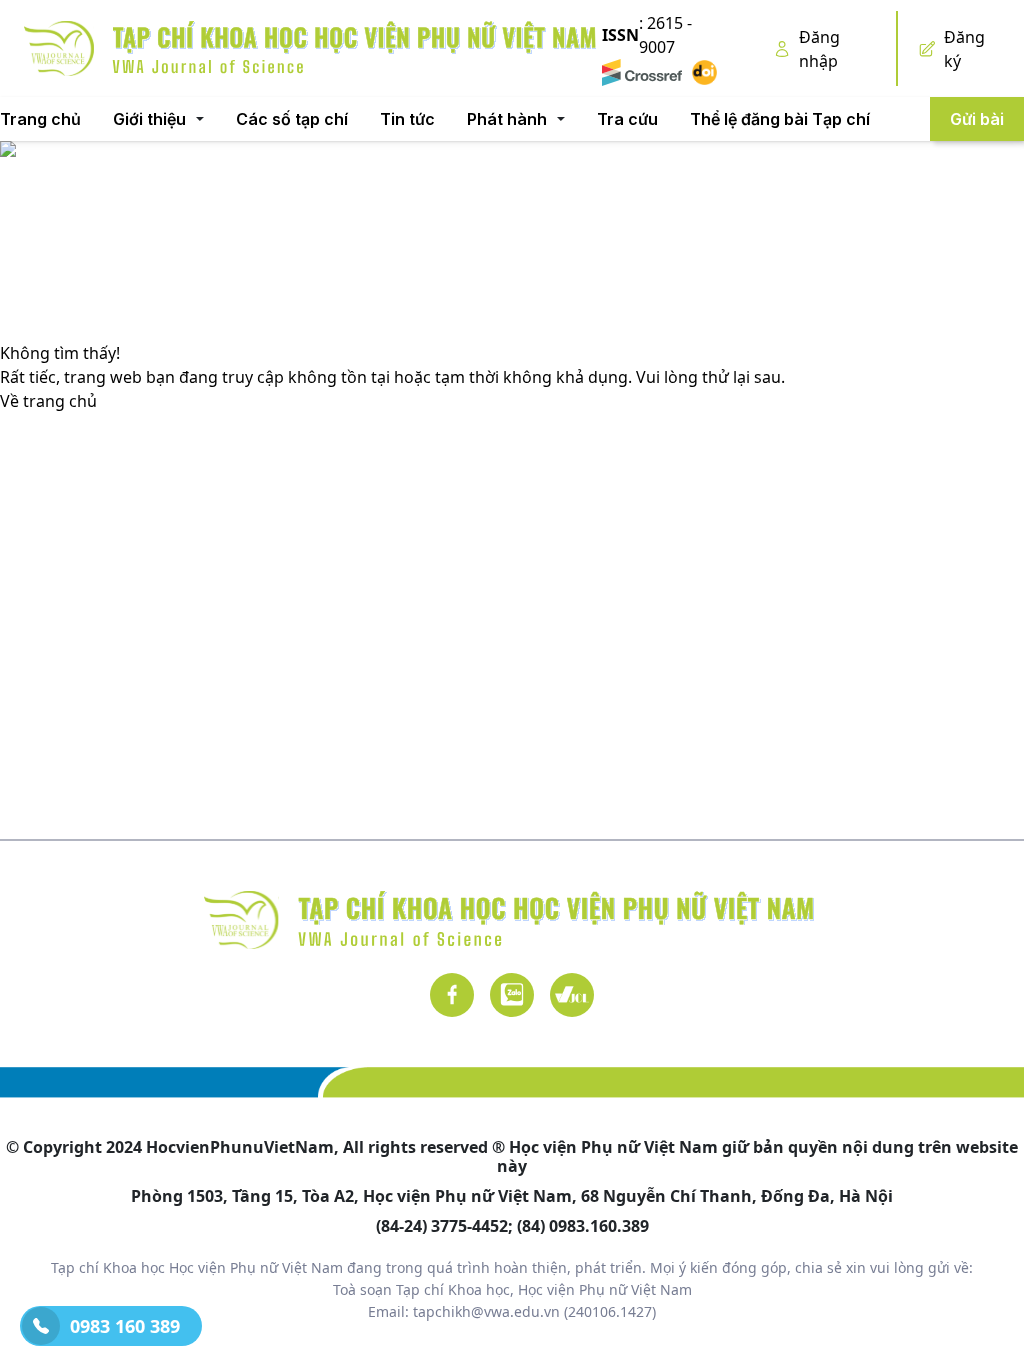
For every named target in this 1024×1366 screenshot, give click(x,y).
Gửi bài (977, 119)
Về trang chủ (48, 401)
